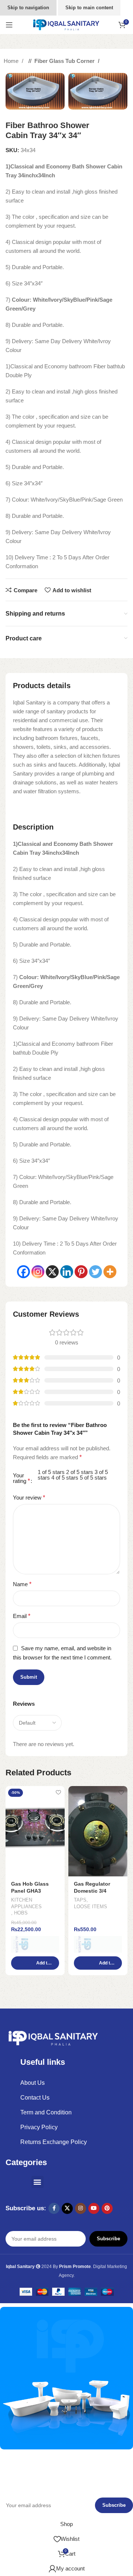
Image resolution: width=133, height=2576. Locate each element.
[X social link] (67, 2208)
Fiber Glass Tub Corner (65, 61)
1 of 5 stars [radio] (51, 1472)
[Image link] (54, 2038)
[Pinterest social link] (107, 2208)
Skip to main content (89, 8)
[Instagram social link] (81, 2208)
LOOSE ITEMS (91, 1907)
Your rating (21, 1478)
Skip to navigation (28, 8)
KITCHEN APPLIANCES (26, 1903)
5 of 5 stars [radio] (93, 1478)
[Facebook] (23, 1272)
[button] (35, 1963)
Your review (29, 1498)
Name (22, 1584)
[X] (52, 1272)
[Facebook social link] (54, 2208)
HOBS (21, 1913)
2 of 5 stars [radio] (80, 1472)
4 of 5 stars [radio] (65, 1478)
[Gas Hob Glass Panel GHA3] (35, 1831)
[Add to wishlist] (58, 1793)
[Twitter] (96, 1272)
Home (12, 61)
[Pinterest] (81, 1272)
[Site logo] (66, 24)
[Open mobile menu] (9, 25)
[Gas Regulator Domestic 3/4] (98, 1831)
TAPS (80, 1900)
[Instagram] (38, 1272)
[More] (110, 1272)
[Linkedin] (67, 1272)
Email (22, 1616)
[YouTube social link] (94, 2208)
